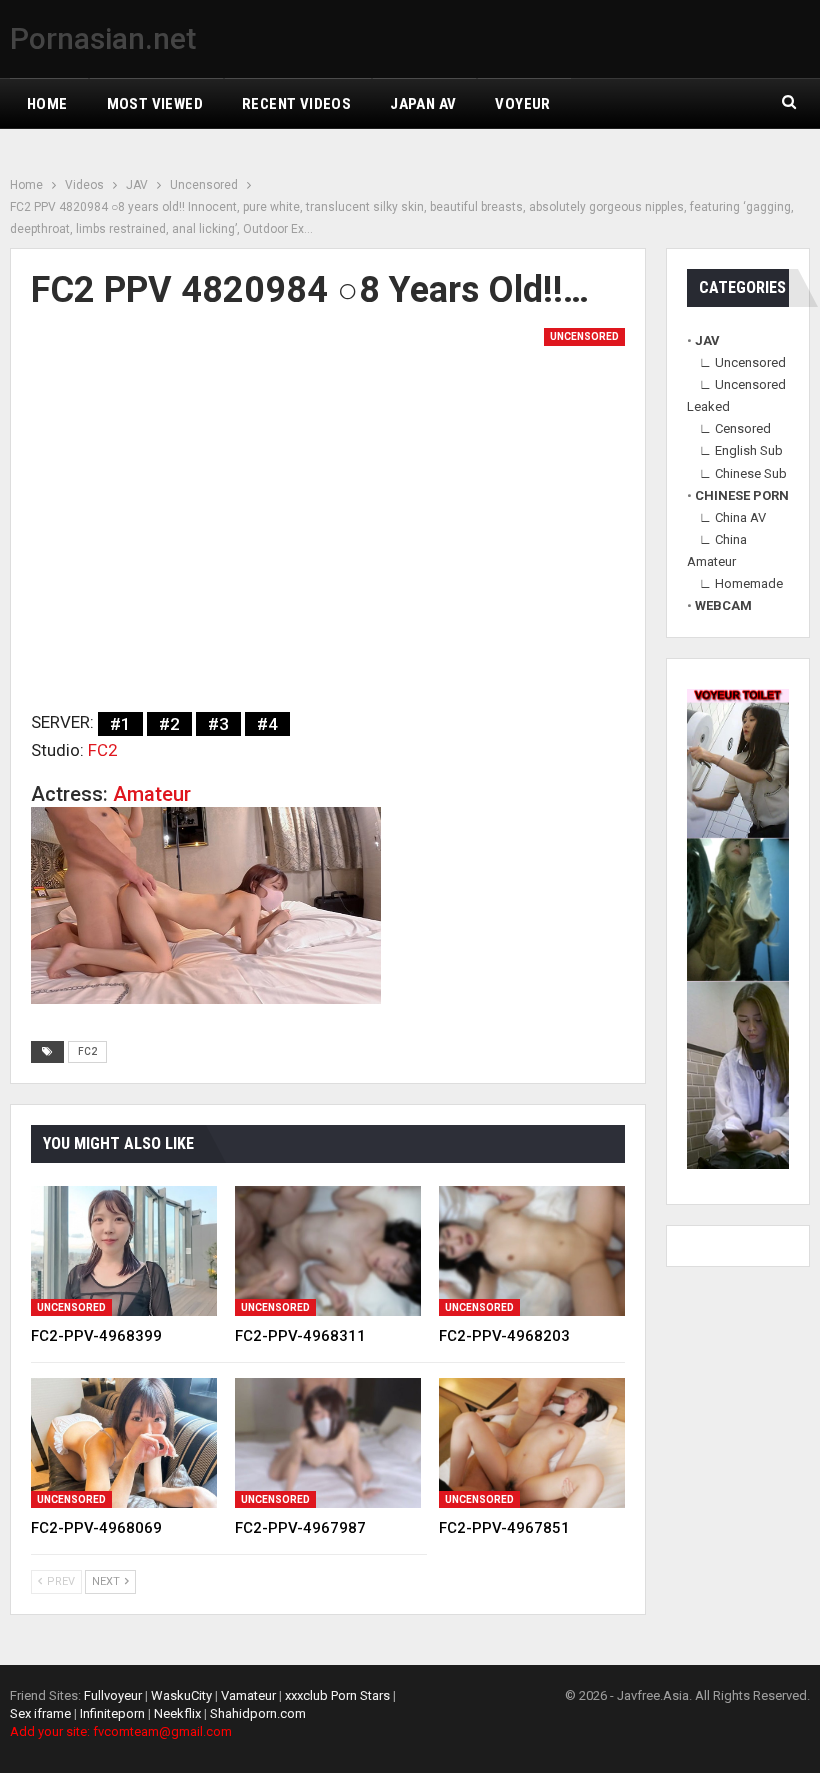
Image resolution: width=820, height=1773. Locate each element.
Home (47, 104)
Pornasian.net (103, 38)
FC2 (103, 750)
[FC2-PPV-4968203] (532, 1251)
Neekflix (177, 1713)
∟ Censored (735, 428)
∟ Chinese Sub (743, 473)
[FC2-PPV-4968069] (124, 1443)
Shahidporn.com (258, 1713)
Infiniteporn (112, 1713)
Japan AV (423, 104)
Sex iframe (40, 1713)
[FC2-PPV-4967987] (328, 1443)
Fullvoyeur (113, 1695)
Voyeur (522, 104)
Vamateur (248, 1695)
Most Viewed (155, 104)
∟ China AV (732, 517)
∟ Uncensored (742, 362)
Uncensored (584, 336)
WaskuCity (181, 1695)
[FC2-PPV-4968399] (124, 1251)
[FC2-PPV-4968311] (328, 1251)
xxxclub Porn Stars (337, 1695)
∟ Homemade (741, 583)
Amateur (152, 794)
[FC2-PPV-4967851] (532, 1443)
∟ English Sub (741, 450)
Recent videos (296, 104)
